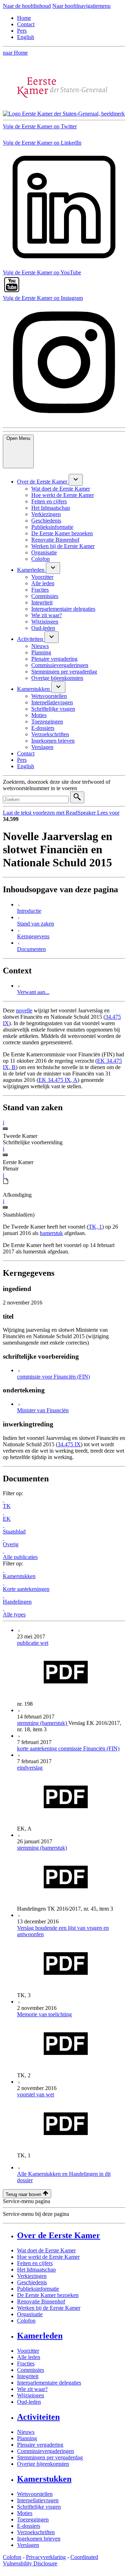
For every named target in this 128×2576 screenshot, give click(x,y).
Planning (27, 2438)
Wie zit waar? (32, 2389)
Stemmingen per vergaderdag (50, 2457)
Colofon (26, 2321)
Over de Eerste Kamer (59, 2235)
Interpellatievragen (38, 2500)
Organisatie (30, 2314)
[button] (4, 1122)
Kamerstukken (44, 2479)
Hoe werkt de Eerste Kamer (48, 2257)
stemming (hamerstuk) (43, 1723)
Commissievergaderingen (46, 2451)
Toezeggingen (33, 2519)
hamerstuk (51, 1233)
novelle (24, 1010)
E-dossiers (29, 2526)
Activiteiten (38, 2417)
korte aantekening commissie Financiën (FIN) (68, 1748)
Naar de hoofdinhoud (27, 6)
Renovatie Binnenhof (41, 2301)
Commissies (31, 2370)
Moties (25, 2513)
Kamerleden (40, 2336)
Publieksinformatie (38, 2289)
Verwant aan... (33, 992)
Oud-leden (29, 2402)
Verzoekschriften (36, 2532)
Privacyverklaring (46, 2557)
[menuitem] (43, 482)
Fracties (26, 2363)
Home (24, 18)
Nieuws (26, 2432)
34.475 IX (69, 1444)
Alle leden (29, 2357)
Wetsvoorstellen (35, 2494)
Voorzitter (28, 2351)
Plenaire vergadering (40, 2445)
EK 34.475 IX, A (58, 1080)
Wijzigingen (31, 2395)
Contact (26, 24)
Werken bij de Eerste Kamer (49, 2308)
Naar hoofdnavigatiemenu (81, 6)
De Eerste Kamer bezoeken (48, 2295)
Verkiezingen (32, 2276)
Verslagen (28, 2545)
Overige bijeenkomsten (43, 2464)
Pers (22, 31)
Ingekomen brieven (39, 2539)
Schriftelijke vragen (39, 2507)
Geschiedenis (32, 2282)
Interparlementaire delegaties (49, 2383)
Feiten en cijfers (35, 2263)
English (26, 37)
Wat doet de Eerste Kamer (46, 2250)
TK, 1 (95, 1227)
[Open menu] (76, 480)
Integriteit (28, 2376)
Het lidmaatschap (36, 2270)
